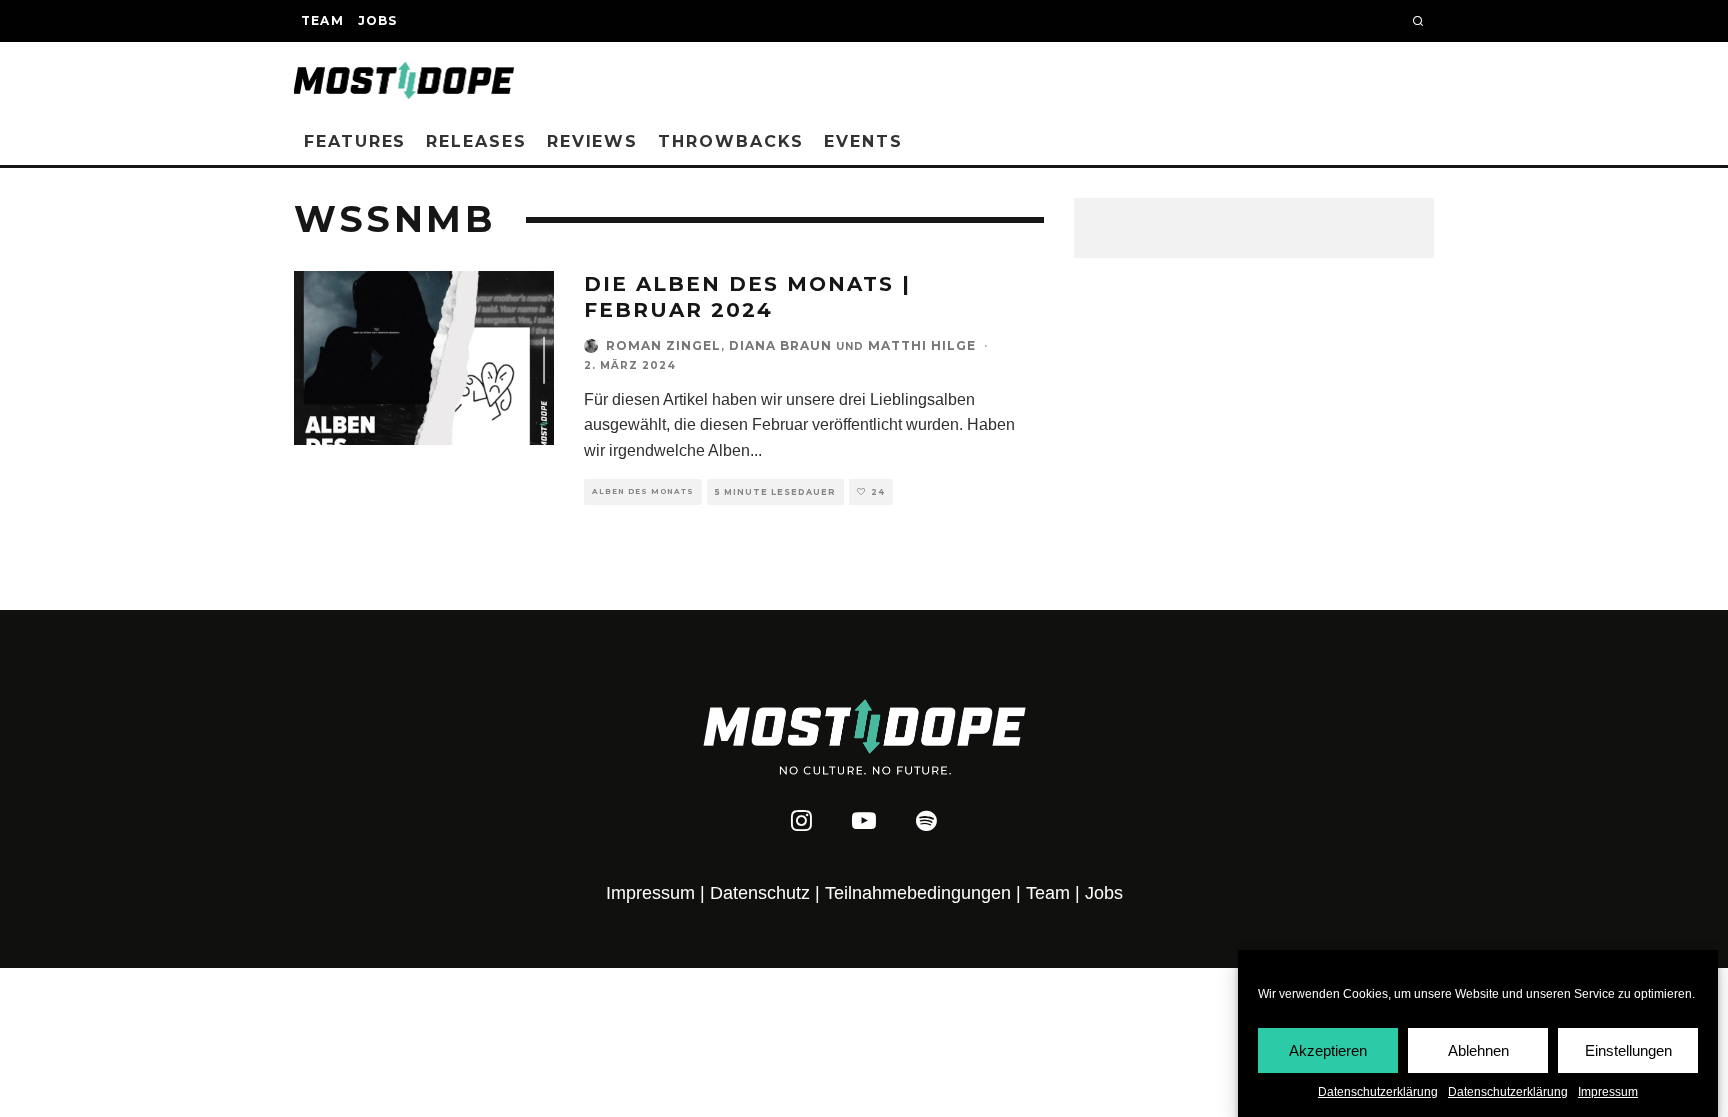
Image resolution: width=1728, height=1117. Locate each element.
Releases (476, 141)
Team (322, 20)
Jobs (378, 20)
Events (863, 141)
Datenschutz (760, 893)
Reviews (592, 141)
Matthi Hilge (922, 345)
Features (355, 141)
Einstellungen (1628, 1049)
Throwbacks (731, 141)
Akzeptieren (1328, 1049)
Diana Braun (780, 345)
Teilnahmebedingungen (918, 893)
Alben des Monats (643, 491)
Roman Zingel (663, 345)
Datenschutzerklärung (1378, 1092)
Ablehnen (1478, 1049)
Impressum (1608, 1092)
